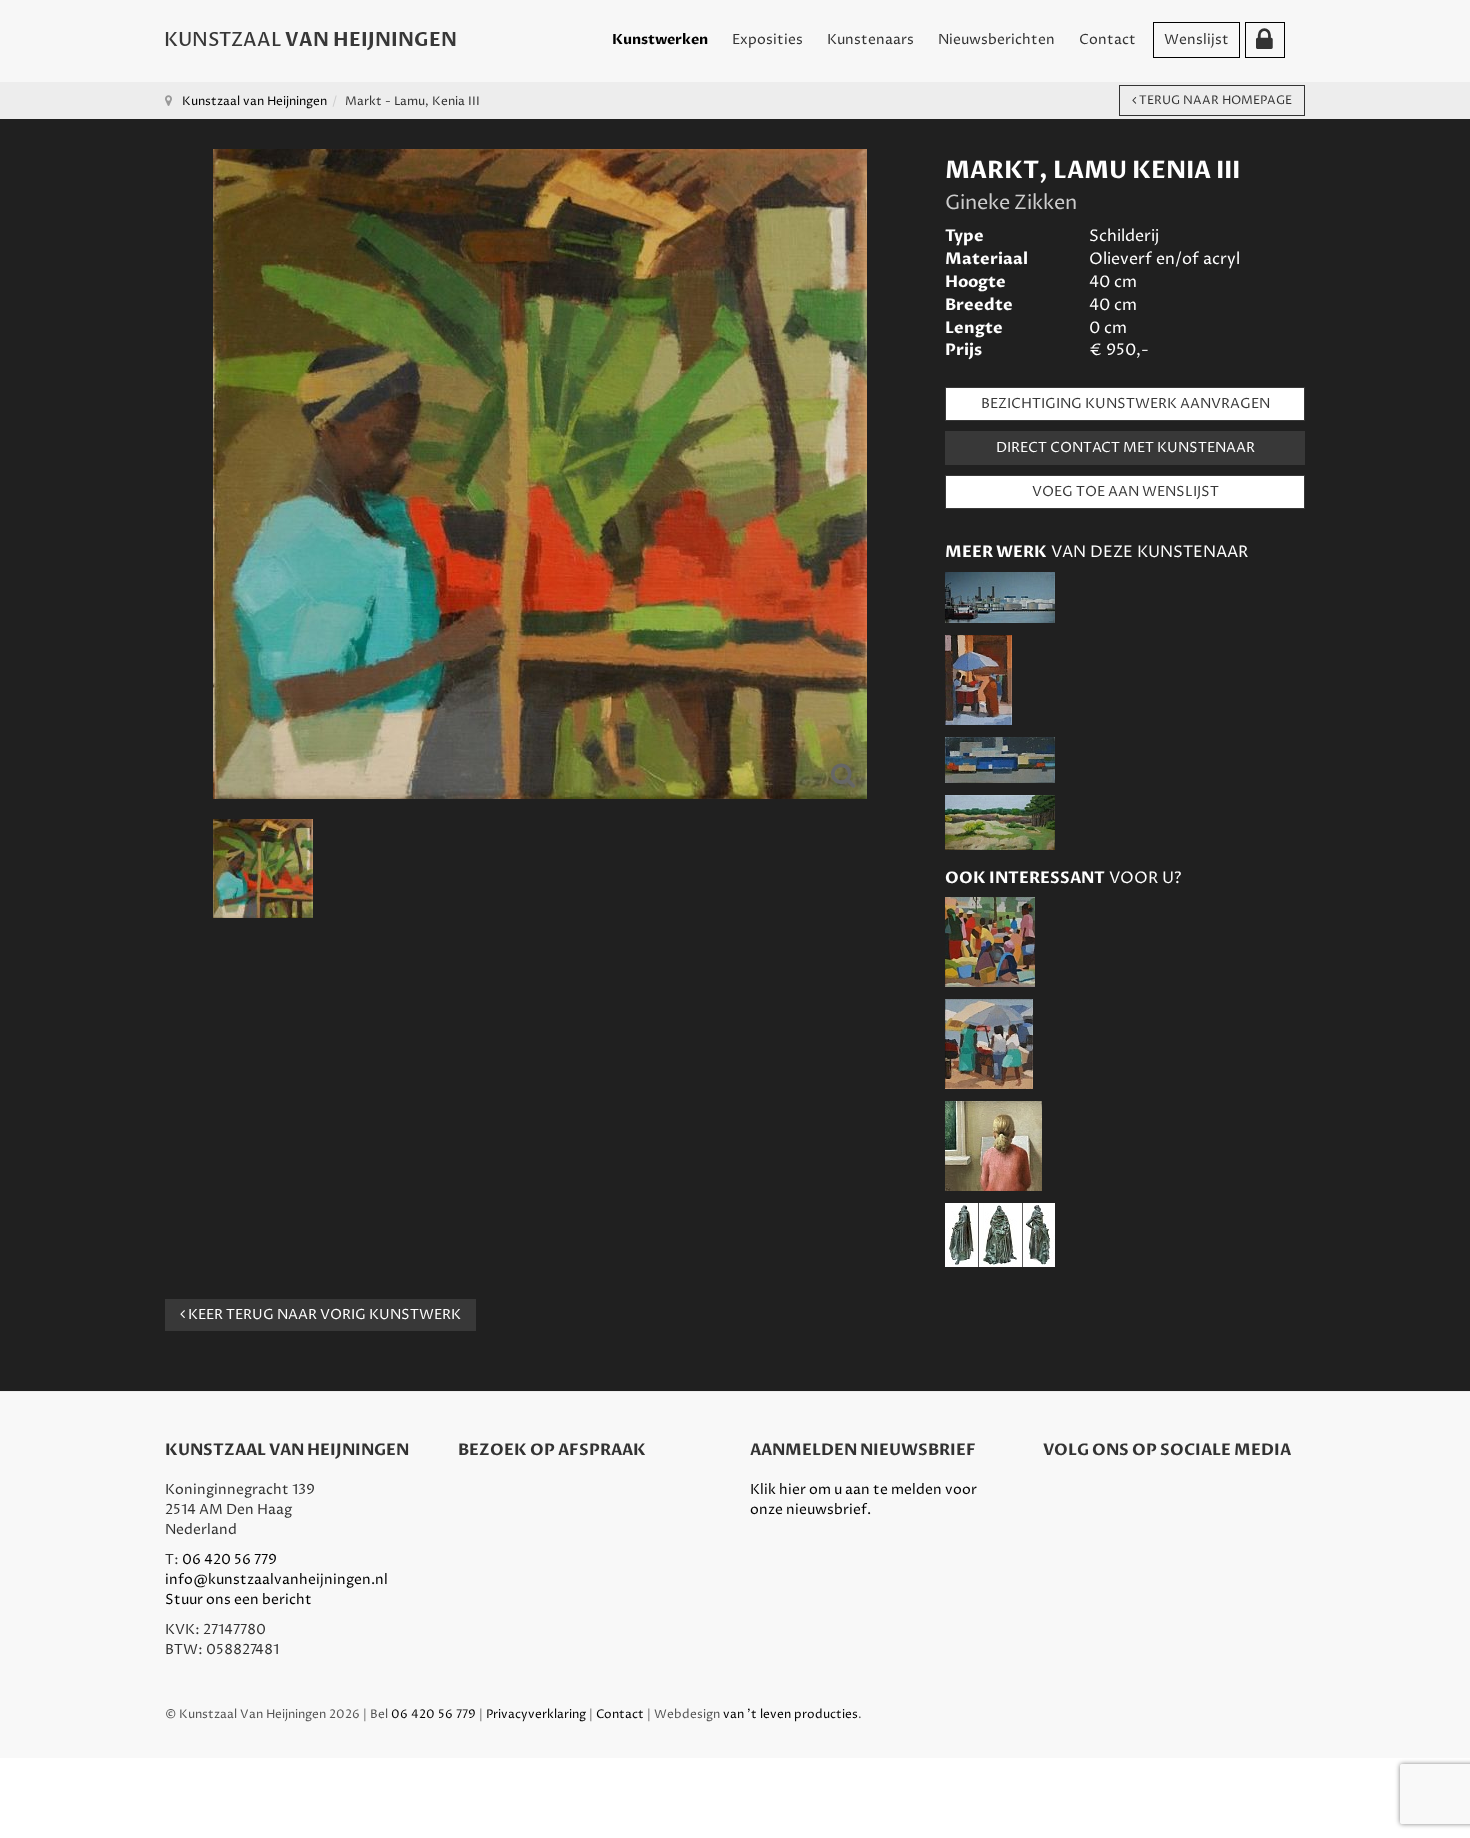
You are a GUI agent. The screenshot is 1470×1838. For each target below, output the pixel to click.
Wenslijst (1196, 39)
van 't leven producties (790, 1714)
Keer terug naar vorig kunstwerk (323, 1314)
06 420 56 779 (229, 1559)
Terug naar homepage (1214, 100)
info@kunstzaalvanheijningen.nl (276, 1579)
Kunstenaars (870, 39)
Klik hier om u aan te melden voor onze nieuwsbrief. (863, 1499)
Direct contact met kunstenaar (1125, 447)
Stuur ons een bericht (238, 1599)
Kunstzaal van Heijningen (254, 101)
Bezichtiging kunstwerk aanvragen (1125, 403)
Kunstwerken (660, 39)
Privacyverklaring (536, 1714)
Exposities (767, 39)
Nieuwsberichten (996, 39)
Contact (1107, 39)
